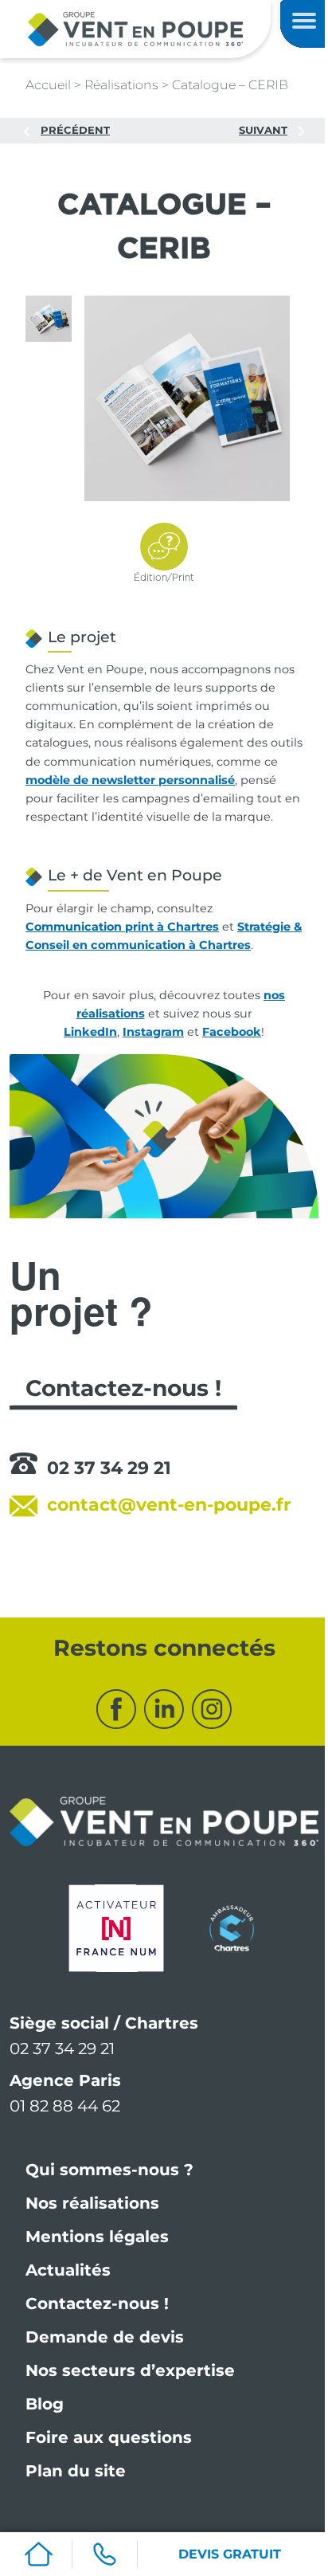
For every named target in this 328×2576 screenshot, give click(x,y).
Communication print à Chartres (122, 927)
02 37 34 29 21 (109, 1468)
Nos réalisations (92, 2203)
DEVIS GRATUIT (230, 2554)
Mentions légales (97, 2237)
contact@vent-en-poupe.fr (169, 1505)
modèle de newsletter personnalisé (130, 780)
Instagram (153, 1032)
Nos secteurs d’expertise (130, 2370)
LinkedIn (90, 1032)
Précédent (75, 130)
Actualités (68, 2270)
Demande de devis (105, 2337)
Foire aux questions (109, 2437)
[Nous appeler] (105, 2554)
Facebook (232, 1032)
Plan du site (76, 2471)
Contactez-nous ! (97, 2304)
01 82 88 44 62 (65, 2106)
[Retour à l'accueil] (135, 28)
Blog (45, 2404)
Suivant (263, 130)
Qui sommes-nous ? (109, 2170)
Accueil (48, 85)
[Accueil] (39, 2554)
